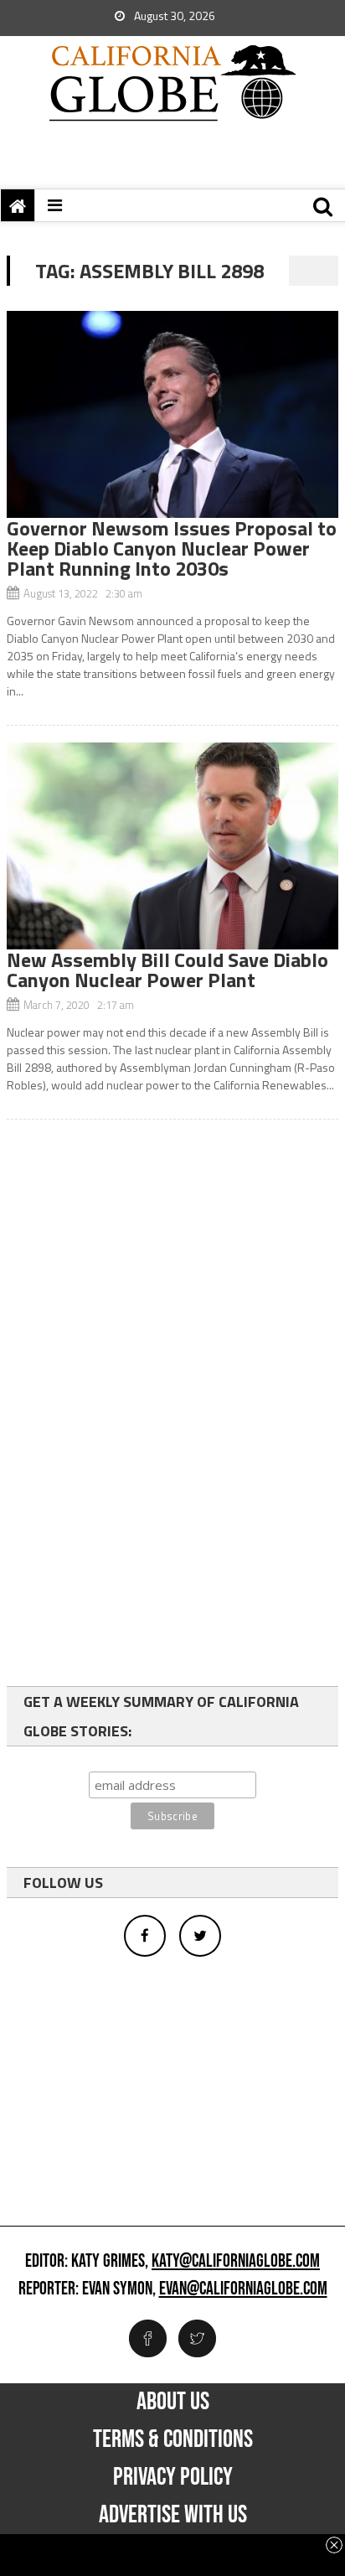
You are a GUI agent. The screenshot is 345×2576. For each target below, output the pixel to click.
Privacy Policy (173, 2477)
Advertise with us (173, 2515)
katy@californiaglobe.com (236, 2262)
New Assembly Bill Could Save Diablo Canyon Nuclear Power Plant (167, 970)
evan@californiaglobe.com (243, 2289)
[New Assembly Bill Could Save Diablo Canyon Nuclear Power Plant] (172, 846)
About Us (173, 2402)
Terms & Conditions (173, 2439)
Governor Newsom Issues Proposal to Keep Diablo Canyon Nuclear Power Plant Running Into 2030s (172, 548)
